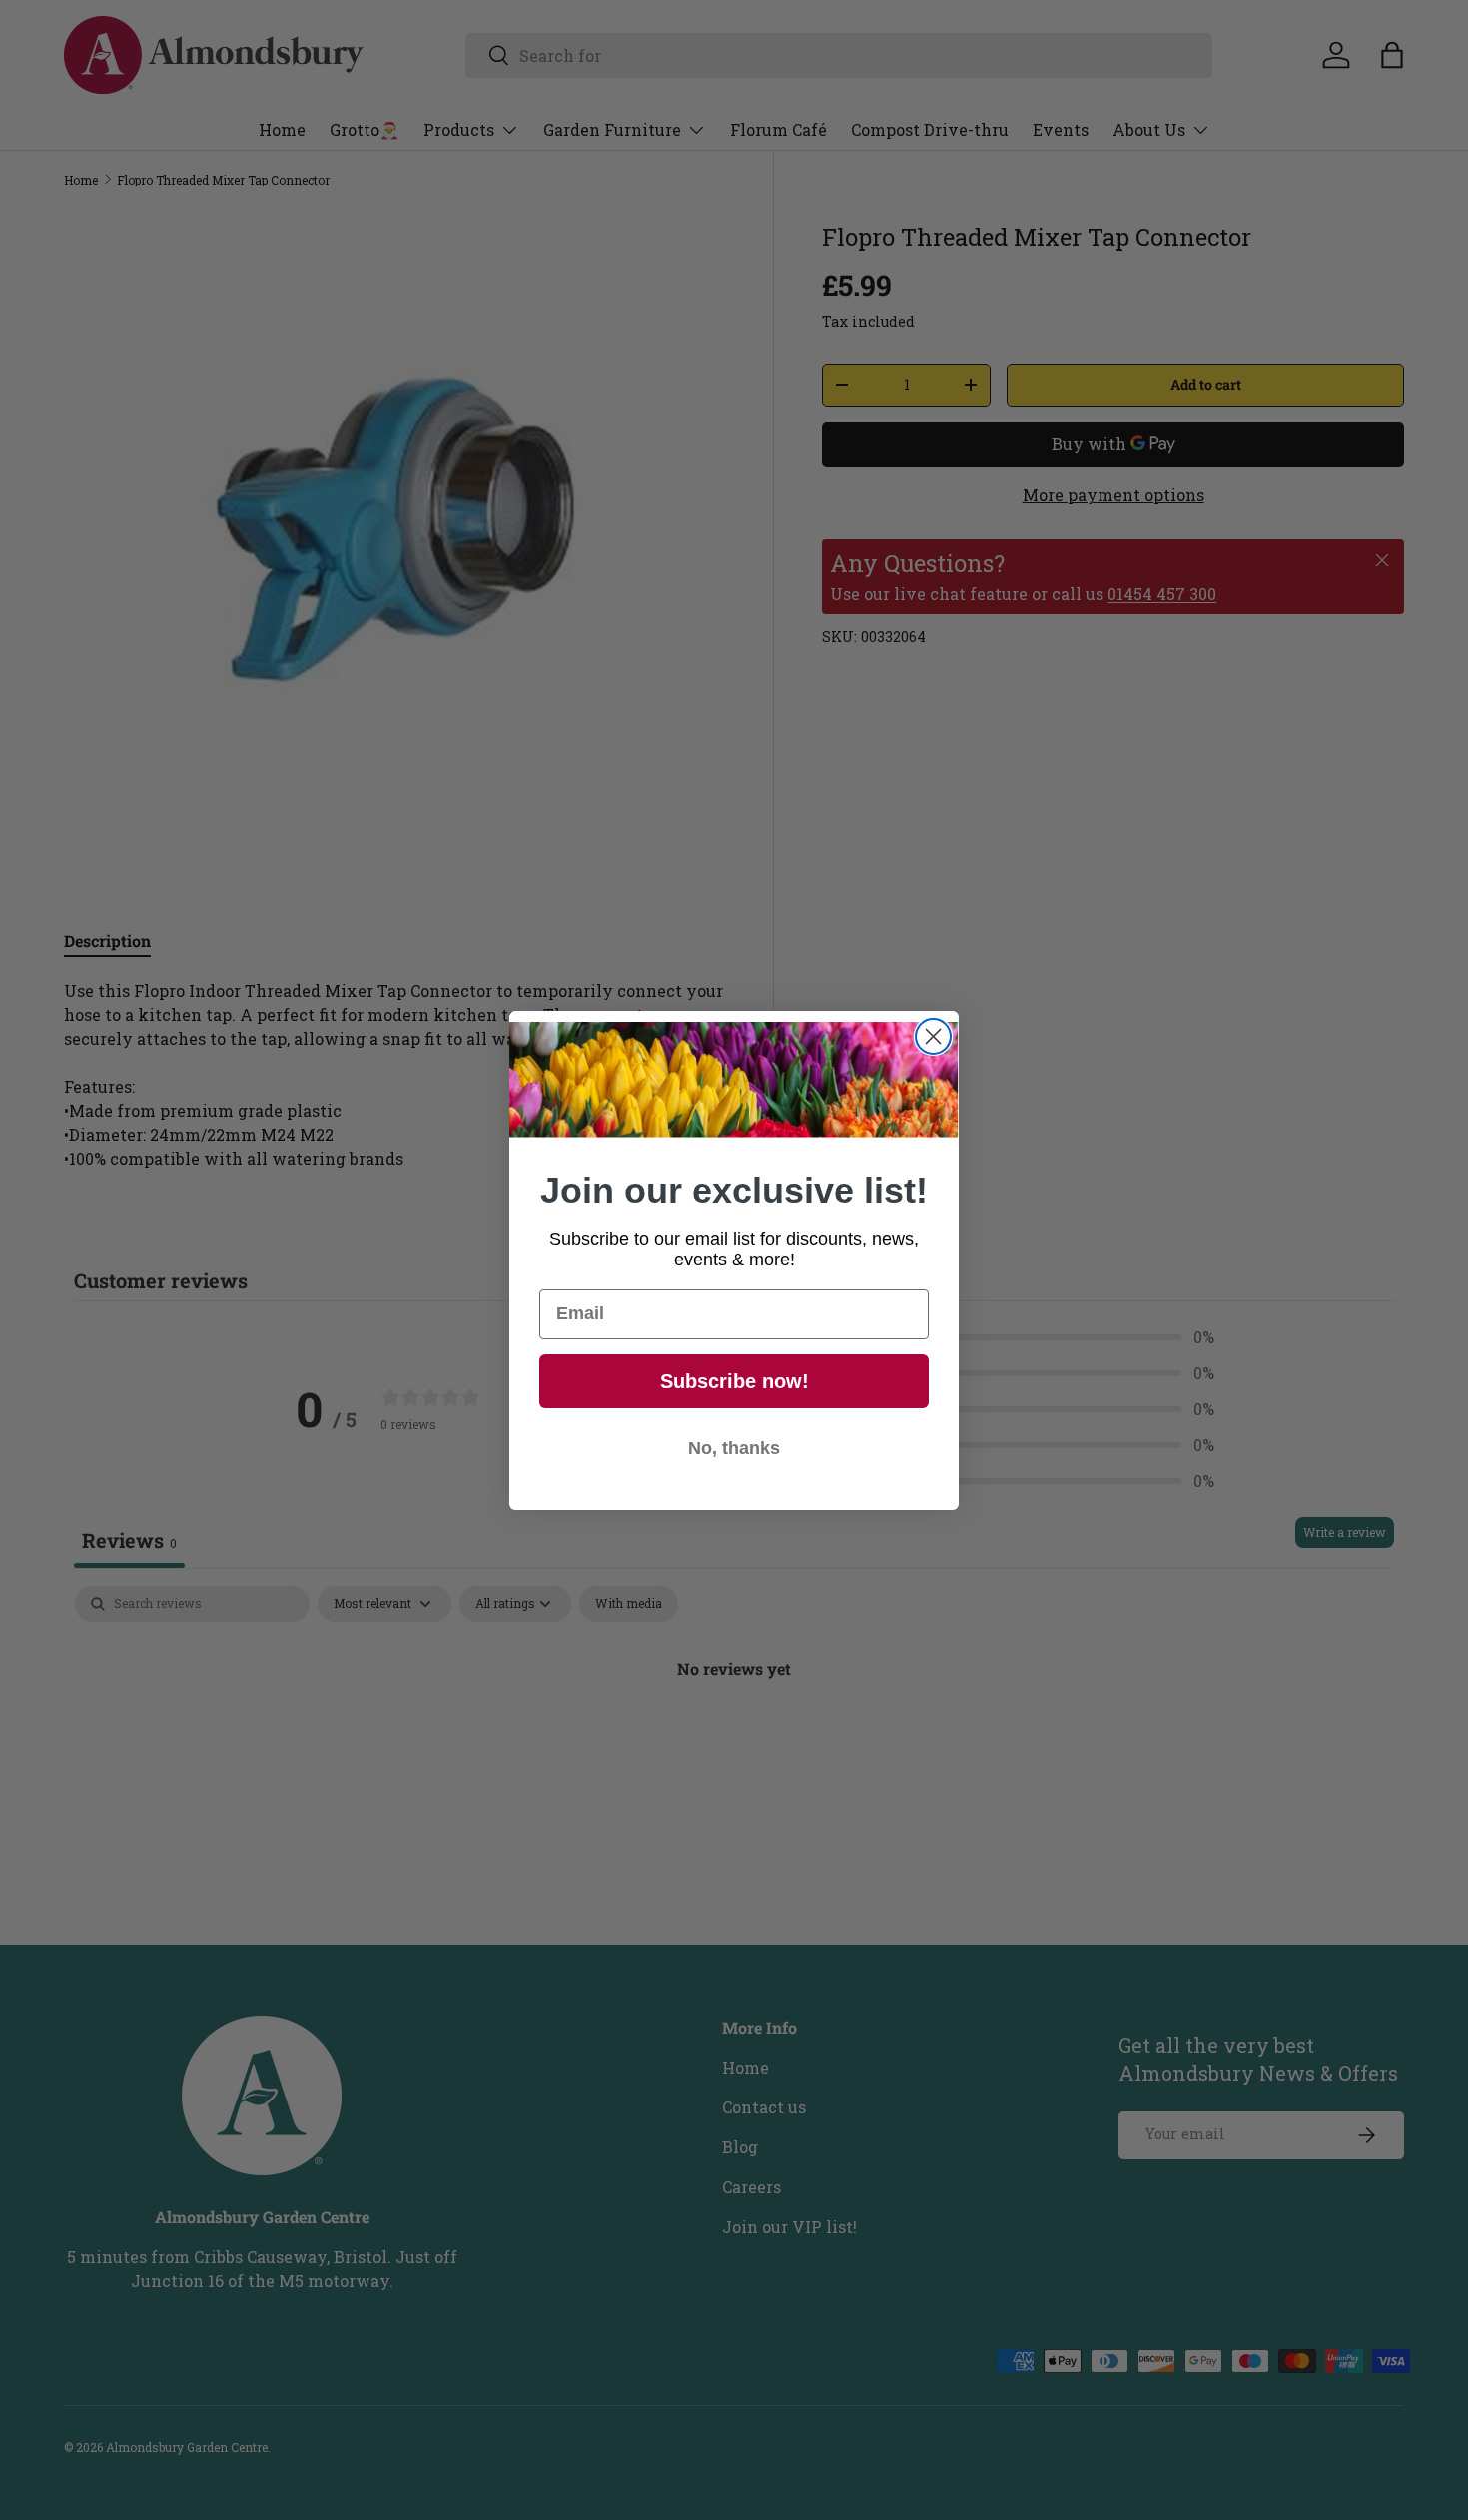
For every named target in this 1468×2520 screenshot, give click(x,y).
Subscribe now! (734, 1381)
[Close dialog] (933, 1036)
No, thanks (734, 1448)
